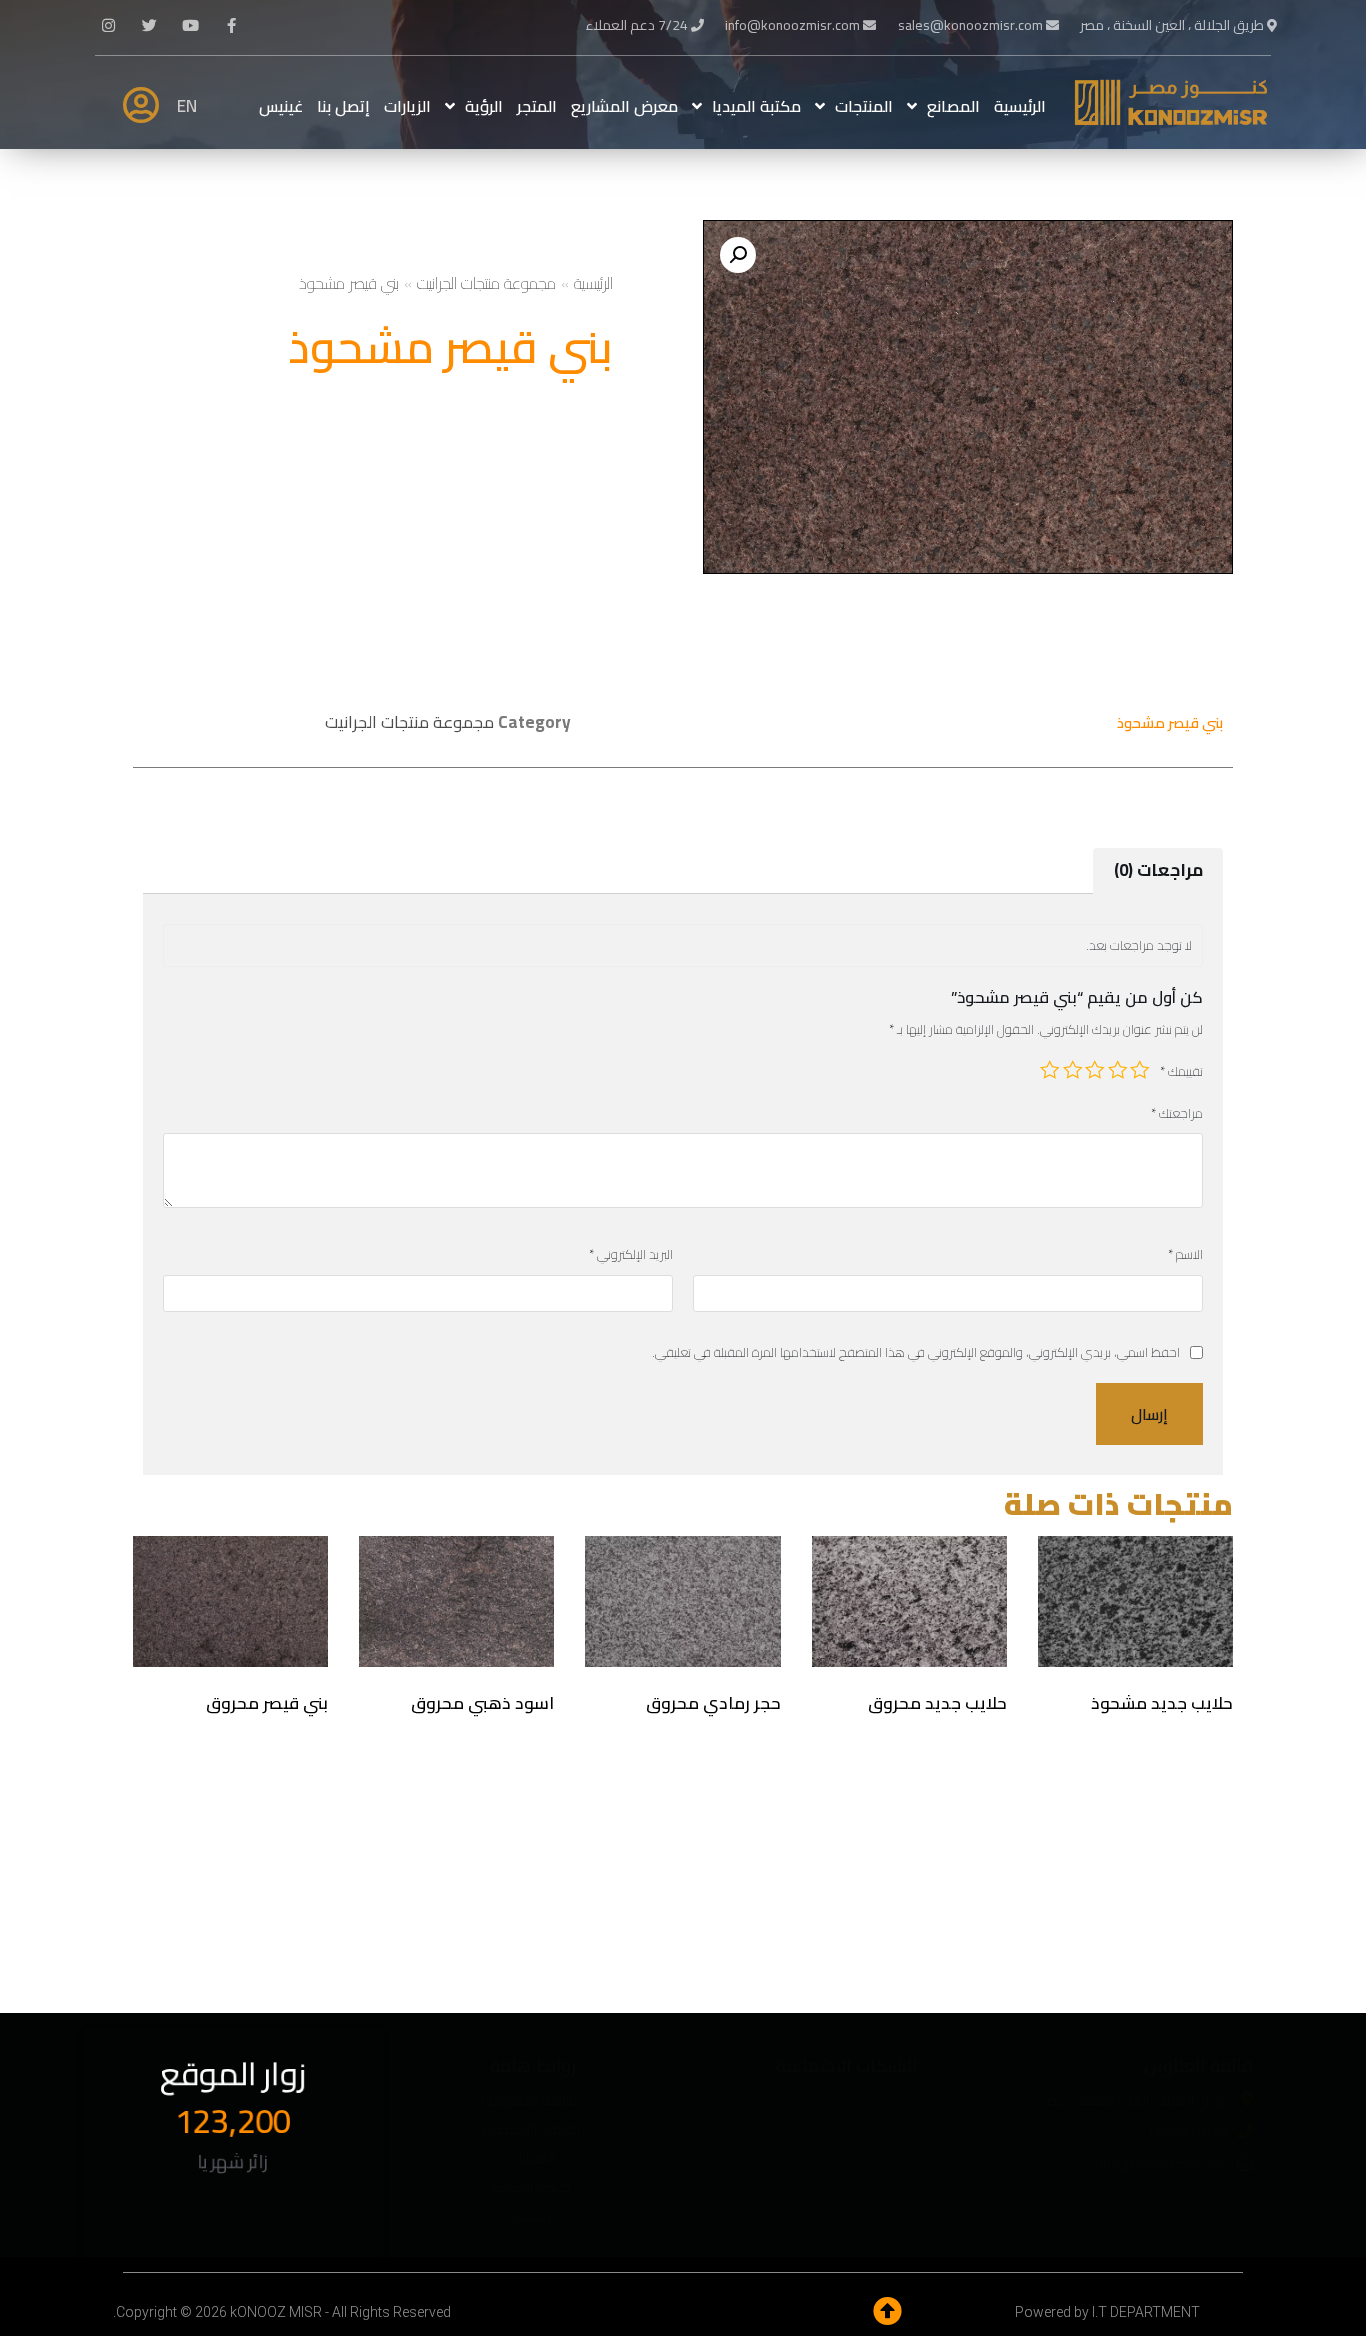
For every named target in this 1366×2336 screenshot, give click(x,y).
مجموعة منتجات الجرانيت (486, 283)
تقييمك (1181, 1071)
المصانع (953, 106)
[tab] (1158, 871)
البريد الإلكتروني (631, 1254)
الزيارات (407, 106)
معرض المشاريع (624, 106)
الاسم (1185, 1254)
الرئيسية (1020, 106)
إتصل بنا (343, 106)
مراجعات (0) (1158, 870)
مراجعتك (1177, 1113)
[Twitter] (150, 25)
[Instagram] (109, 25)
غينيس (281, 106)
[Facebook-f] (232, 25)
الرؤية (484, 106)
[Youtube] (191, 25)
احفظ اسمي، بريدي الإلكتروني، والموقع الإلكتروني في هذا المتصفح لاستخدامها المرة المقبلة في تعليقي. (916, 1352)
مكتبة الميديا (756, 106)
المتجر (537, 106)
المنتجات (864, 106)
